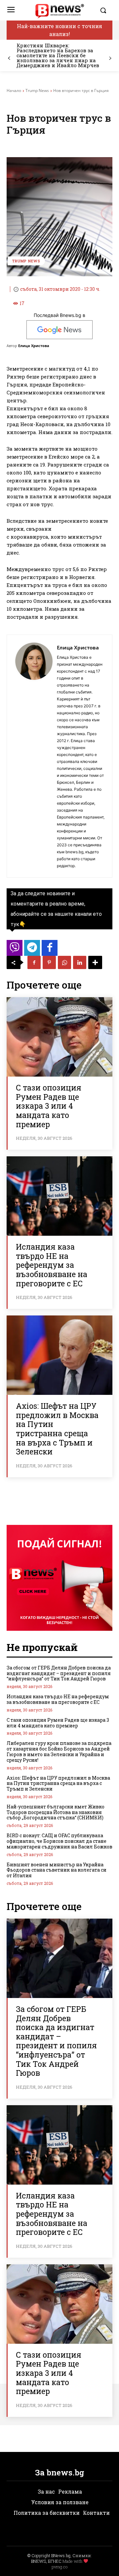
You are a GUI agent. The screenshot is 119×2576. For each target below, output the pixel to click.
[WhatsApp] (64, 962)
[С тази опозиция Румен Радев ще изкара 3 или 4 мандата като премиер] (59, 1037)
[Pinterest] (49, 962)
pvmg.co (59, 2567)
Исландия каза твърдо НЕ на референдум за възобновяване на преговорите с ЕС (52, 1265)
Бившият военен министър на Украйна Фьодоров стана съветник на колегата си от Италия (57, 1870)
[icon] (15, 950)
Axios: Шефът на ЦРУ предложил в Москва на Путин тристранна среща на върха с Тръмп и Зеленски (57, 1429)
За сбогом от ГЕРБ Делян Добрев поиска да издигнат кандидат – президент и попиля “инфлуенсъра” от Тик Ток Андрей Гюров (59, 1673)
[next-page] (110, 58)
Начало (14, 90)
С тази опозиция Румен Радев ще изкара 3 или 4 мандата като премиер (49, 1106)
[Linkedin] (80, 962)
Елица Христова (34, 346)
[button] (104, 10)
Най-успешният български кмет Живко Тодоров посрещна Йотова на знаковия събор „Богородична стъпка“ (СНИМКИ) (56, 1812)
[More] (95, 962)
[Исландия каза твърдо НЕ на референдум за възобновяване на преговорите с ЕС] (59, 1196)
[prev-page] (9, 58)
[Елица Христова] (34, 756)
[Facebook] (34, 962)
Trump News (37, 90)
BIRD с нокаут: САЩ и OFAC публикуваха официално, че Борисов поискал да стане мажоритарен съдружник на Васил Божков (59, 1841)
